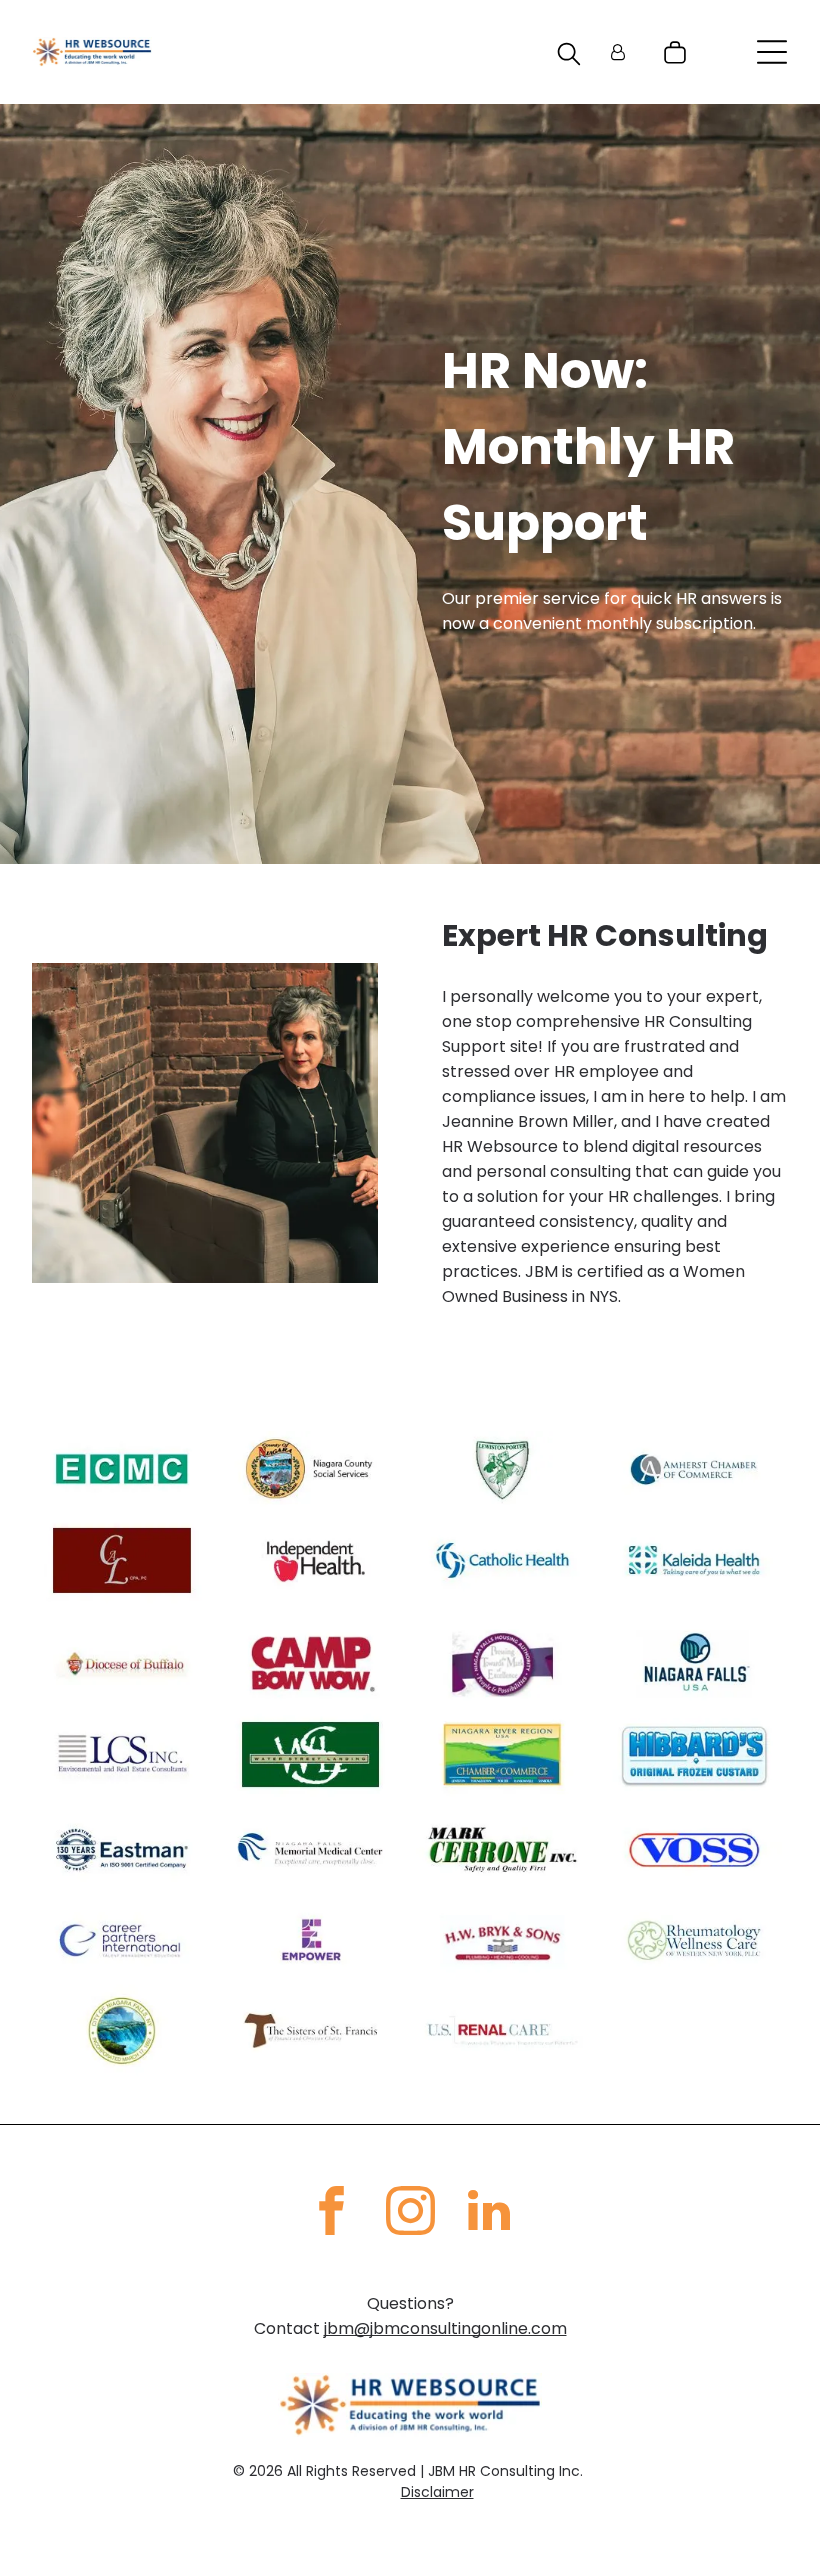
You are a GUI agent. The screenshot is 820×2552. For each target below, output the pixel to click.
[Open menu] (772, 52)
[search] (569, 57)
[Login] (618, 52)
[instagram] (410, 2213)
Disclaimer (437, 2492)
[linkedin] (489, 2213)
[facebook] (331, 2213)
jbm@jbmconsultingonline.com (445, 2328)
